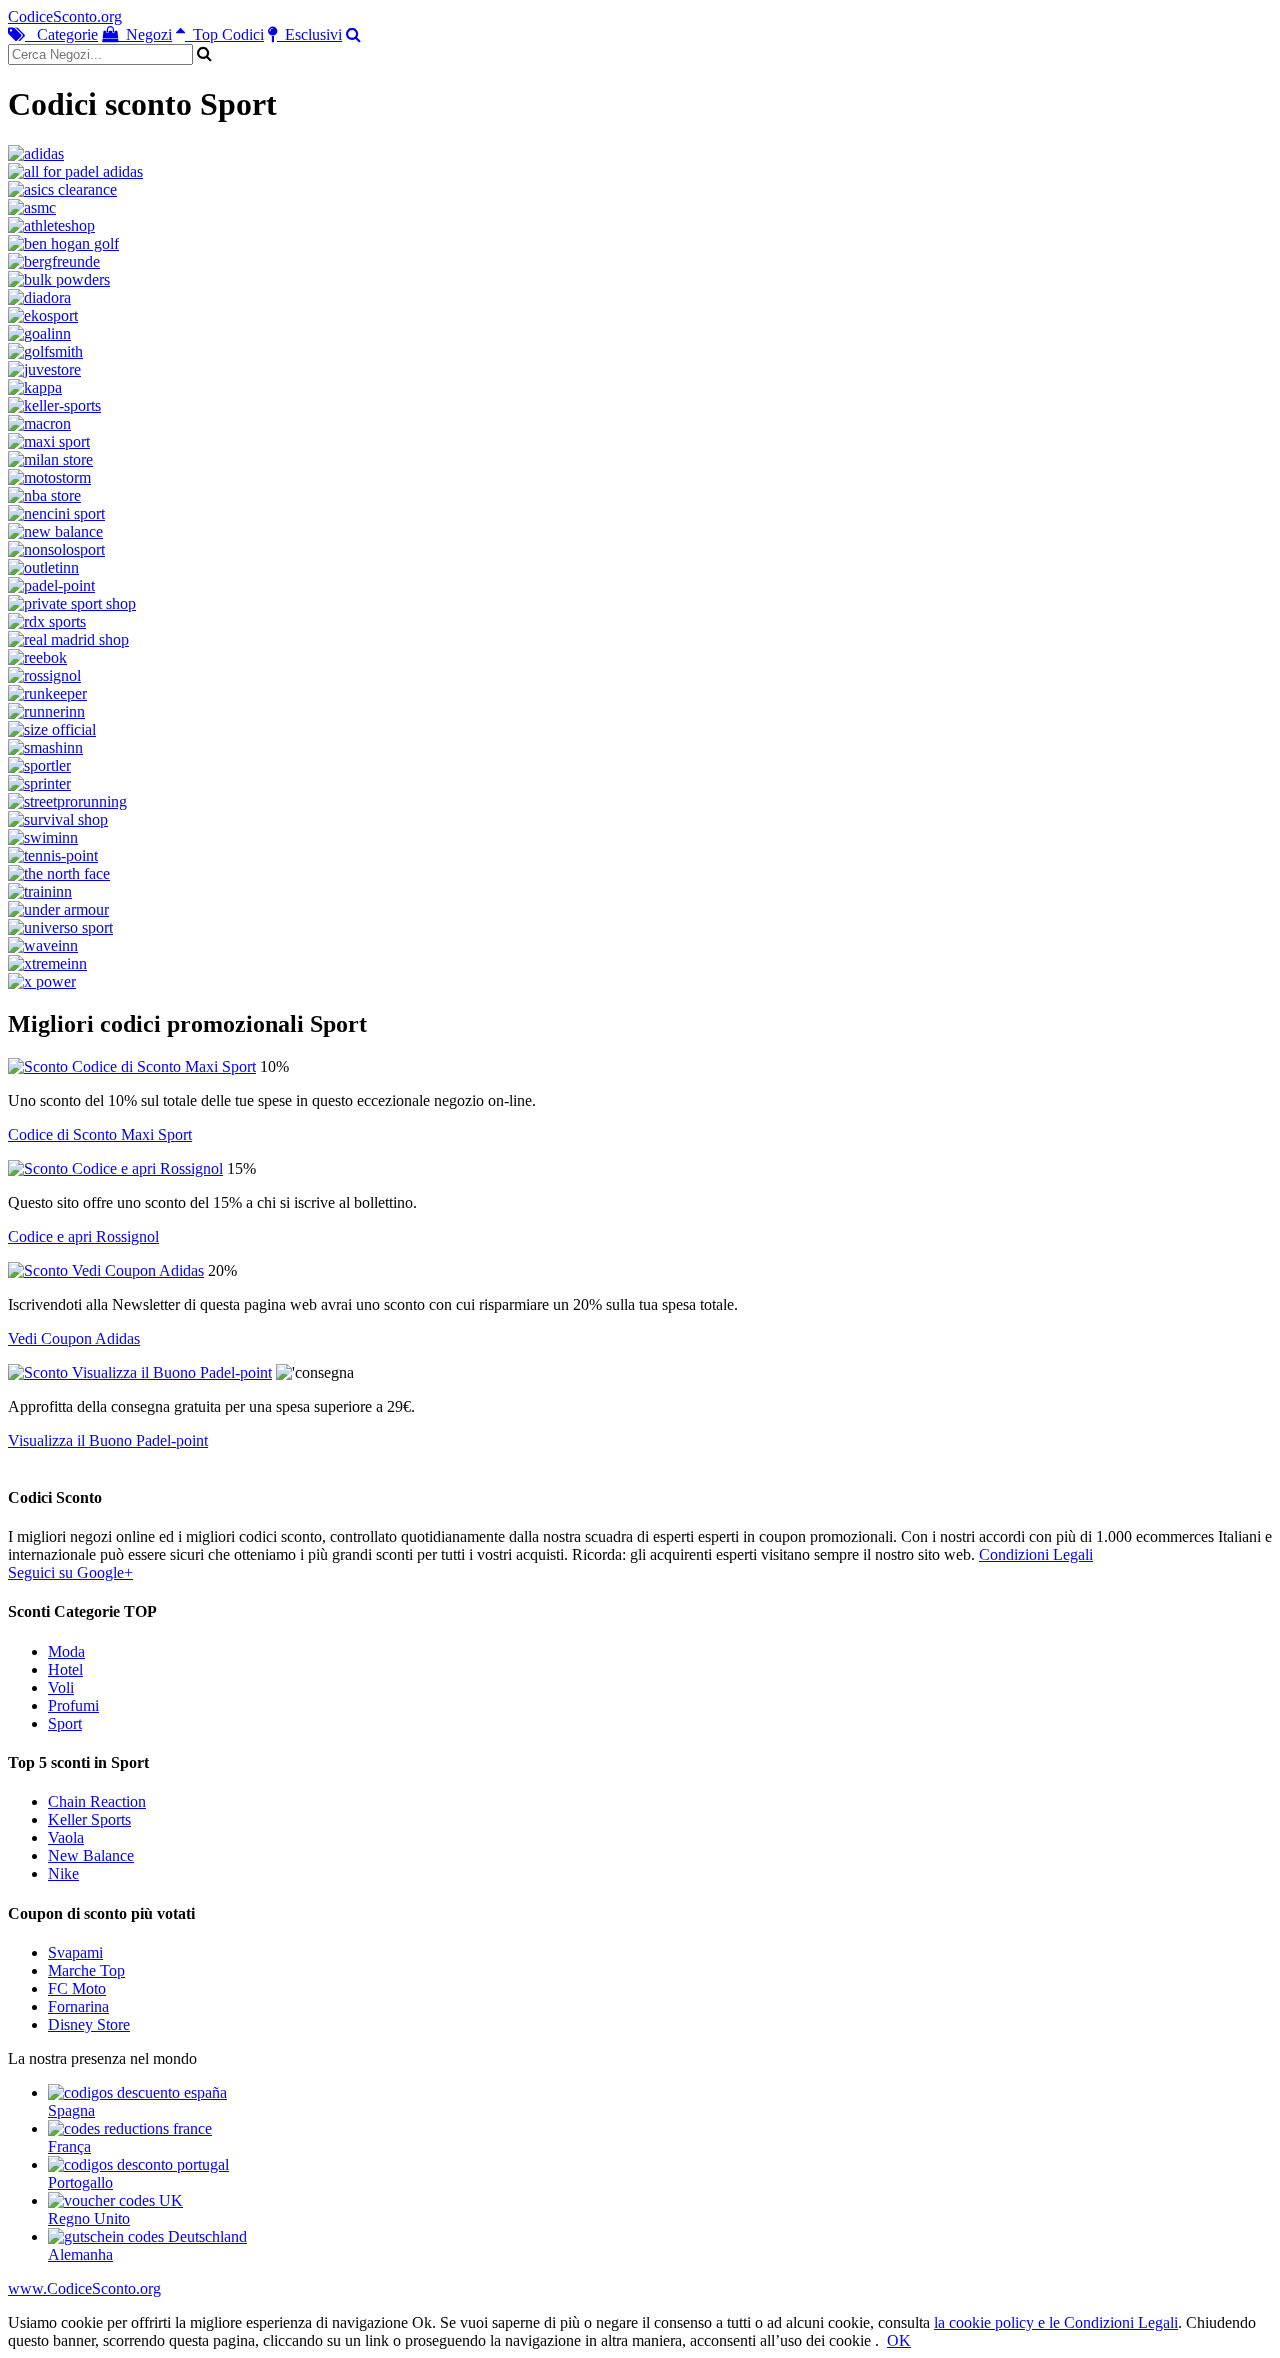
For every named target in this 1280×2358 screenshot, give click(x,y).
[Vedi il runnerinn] (46, 711)
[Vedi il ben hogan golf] (63, 243)
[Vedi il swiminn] (43, 837)
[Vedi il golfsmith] (45, 351)
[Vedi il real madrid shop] (68, 639)
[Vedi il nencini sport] (56, 513)
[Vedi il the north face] (59, 873)
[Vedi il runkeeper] (47, 693)
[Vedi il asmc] (32, 207)
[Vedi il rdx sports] (47, 621)
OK (899, 2340)
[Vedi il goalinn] (39, 333)
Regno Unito (89, 2218)
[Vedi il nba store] (44, 495)
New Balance (91, 1855)
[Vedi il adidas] (36, 153)
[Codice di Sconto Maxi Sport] (132, 1066)
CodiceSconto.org (65, 16)
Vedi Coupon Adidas (74, 1338)
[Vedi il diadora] (39, 297)
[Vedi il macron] (39, 423)
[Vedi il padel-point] (51, 585)
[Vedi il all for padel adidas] (75, 171)
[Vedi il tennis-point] (53, 855)
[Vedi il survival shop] (58, 819)
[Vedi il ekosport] (43, 315)
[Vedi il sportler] (39, 765)
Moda (66, 1651)
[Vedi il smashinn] (45, 747)
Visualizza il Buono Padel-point (108, 1440)
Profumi (73, 1705)
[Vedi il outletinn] (43, 567)
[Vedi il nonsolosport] (56, 549)
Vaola (66, 1837)
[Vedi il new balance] (55, 531)
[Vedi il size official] (52, 729)
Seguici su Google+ (70, 1572)
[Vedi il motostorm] (49, 477)
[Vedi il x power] (42, 981)
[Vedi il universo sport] (60, 927)
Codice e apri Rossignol (83, 1236)
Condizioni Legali (1036, 1554)
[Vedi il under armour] (58, 909)
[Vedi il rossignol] (44, 675)
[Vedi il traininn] (40, 891)
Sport (65, 1723)
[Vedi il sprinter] (39, 783)
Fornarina (78, 2006)
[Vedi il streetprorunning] (67, 801)
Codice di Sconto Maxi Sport (100, 1134)
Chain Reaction (97, 1801)
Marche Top (86, 1970)
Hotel (65, 1669)
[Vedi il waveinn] (43, 945)
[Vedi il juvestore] (44, 369)
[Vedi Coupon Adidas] (106, 1270)
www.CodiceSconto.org (84, 2288)
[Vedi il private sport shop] (72, 603)
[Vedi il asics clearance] (62, 189)
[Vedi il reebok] (37, 657)
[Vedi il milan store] (50, 459)
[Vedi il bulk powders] (59, 279)
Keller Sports (89, 1819)
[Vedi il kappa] (35, 387)
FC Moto (77, 1988)
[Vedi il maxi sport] (49, 441)
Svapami (75, 1952)
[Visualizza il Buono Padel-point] (140, 1372)
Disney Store (89, 2024)
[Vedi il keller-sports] (54, 405)
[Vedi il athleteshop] (51, 225)
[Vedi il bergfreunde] (54, 261)
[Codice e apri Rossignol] (115, 1168)
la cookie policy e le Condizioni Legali (1056, 2322)
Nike (63, 1873)
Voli (61, 1687)
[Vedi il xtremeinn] (47, 963)
